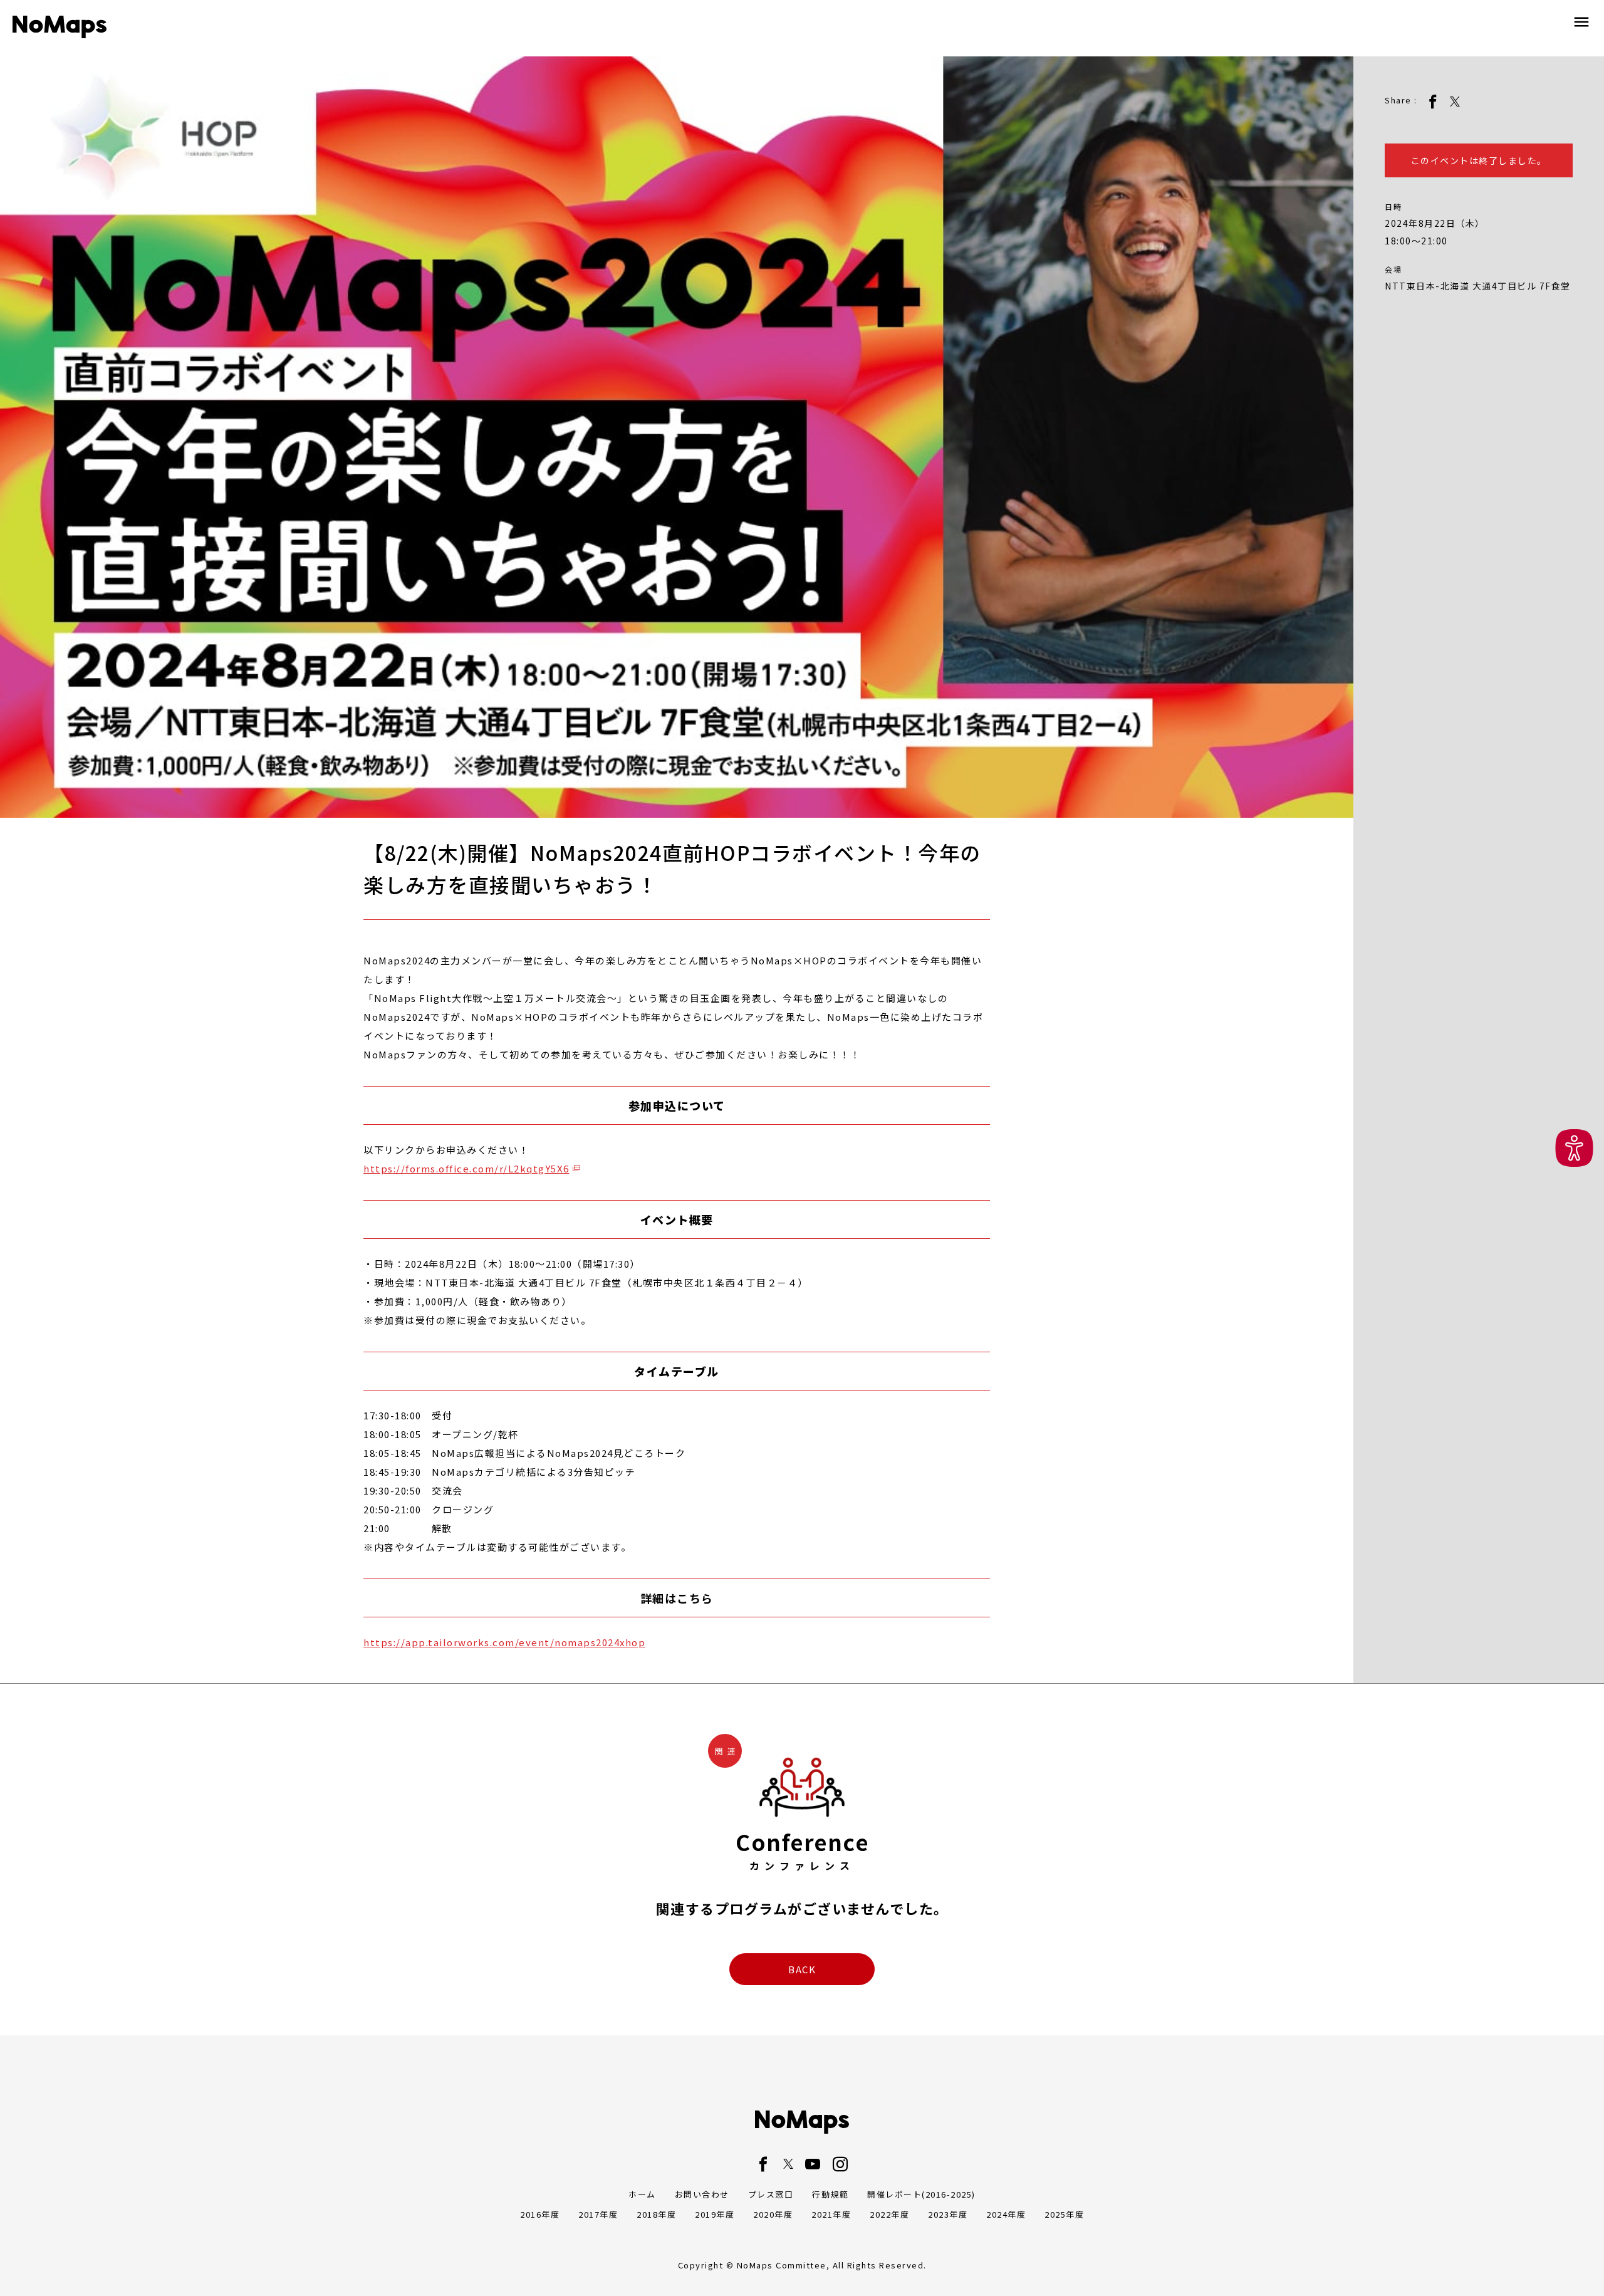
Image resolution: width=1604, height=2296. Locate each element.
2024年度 (1006, 2214)
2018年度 (656, 2214)
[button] (1574, 1148)
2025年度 (1064, 2214)
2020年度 (773, 2214)
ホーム (642, 2194)
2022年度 (889, 2214)
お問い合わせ (702, 2194)
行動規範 (830, 2194)
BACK (802, 1969)
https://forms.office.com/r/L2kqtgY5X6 (466, 1168)
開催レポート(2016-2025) (921, 2194)
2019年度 (715, 2214)
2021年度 (831, 2214)
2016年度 (540, 2214)
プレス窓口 (771, 2194)
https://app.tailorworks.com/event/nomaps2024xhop (504, 1642)
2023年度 (948, 2214)
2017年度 (598, 2214)
